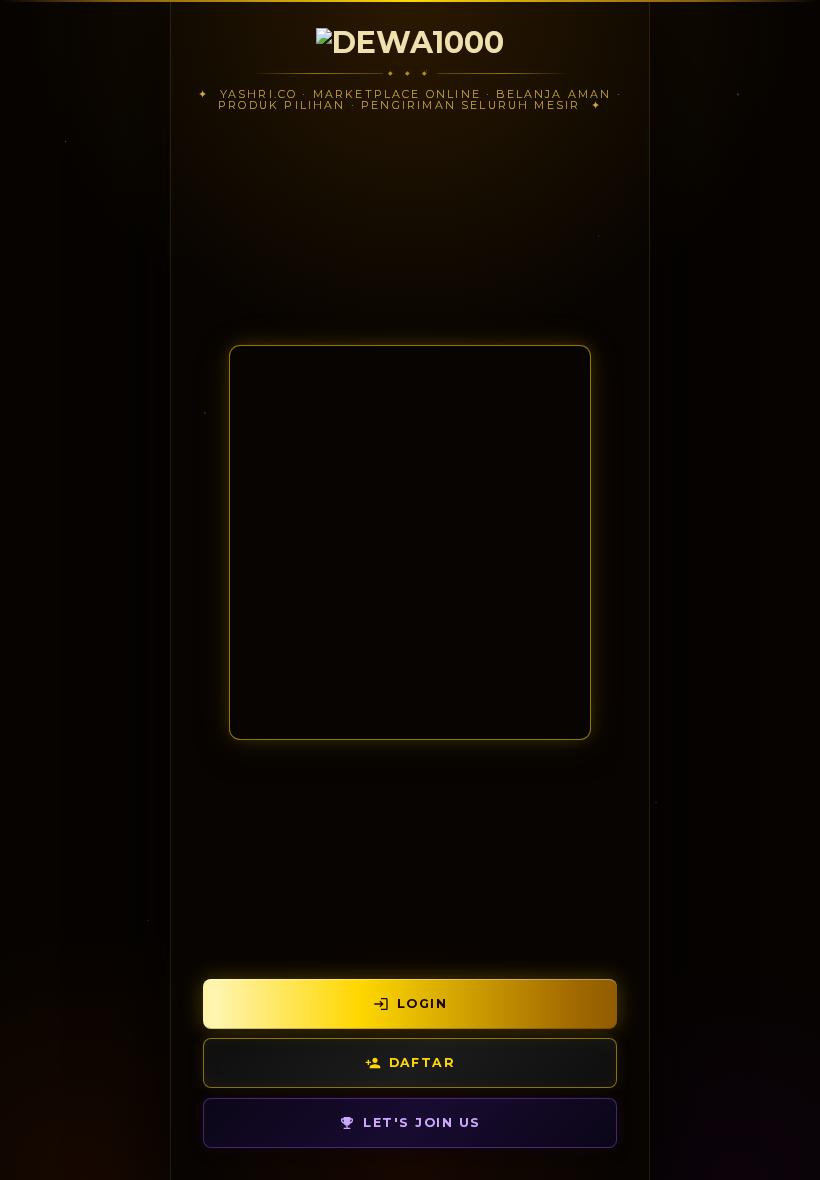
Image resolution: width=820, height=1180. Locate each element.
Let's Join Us (421, 1122)
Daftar (422, 1062)
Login (422, 1003)
